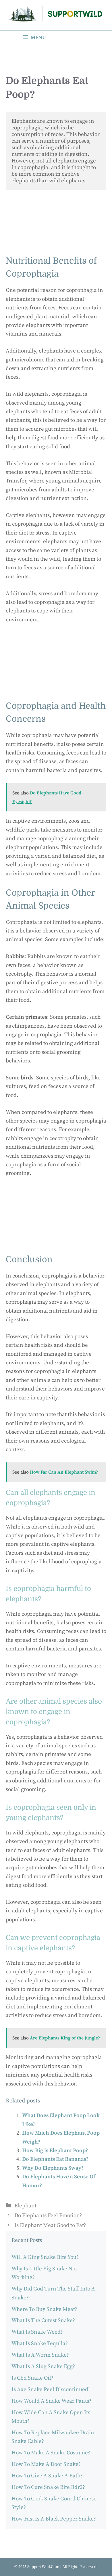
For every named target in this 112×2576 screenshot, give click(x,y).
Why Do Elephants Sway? (53, 2168)
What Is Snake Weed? (37, 2332)
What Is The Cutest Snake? (43, 2321)
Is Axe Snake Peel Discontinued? (51, 2390)
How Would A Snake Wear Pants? (51, 2401)
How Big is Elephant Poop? (55, 2151)
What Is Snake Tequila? (40, 2344)
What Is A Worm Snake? (40, 2355)
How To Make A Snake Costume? (51, 2453)
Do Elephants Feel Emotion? (48, 2216)
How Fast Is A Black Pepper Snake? (54, 2519)
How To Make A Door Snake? (46, 2464)
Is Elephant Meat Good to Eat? (50, 2225)
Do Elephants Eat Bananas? (55, 2159)
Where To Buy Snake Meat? (44, 2309)
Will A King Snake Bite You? (45, 2257)
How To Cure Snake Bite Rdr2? (48, 2487)
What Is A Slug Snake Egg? (43, 2367)
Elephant (25, 2206)
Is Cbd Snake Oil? (32, 2378)
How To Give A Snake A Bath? (47, 2476)
